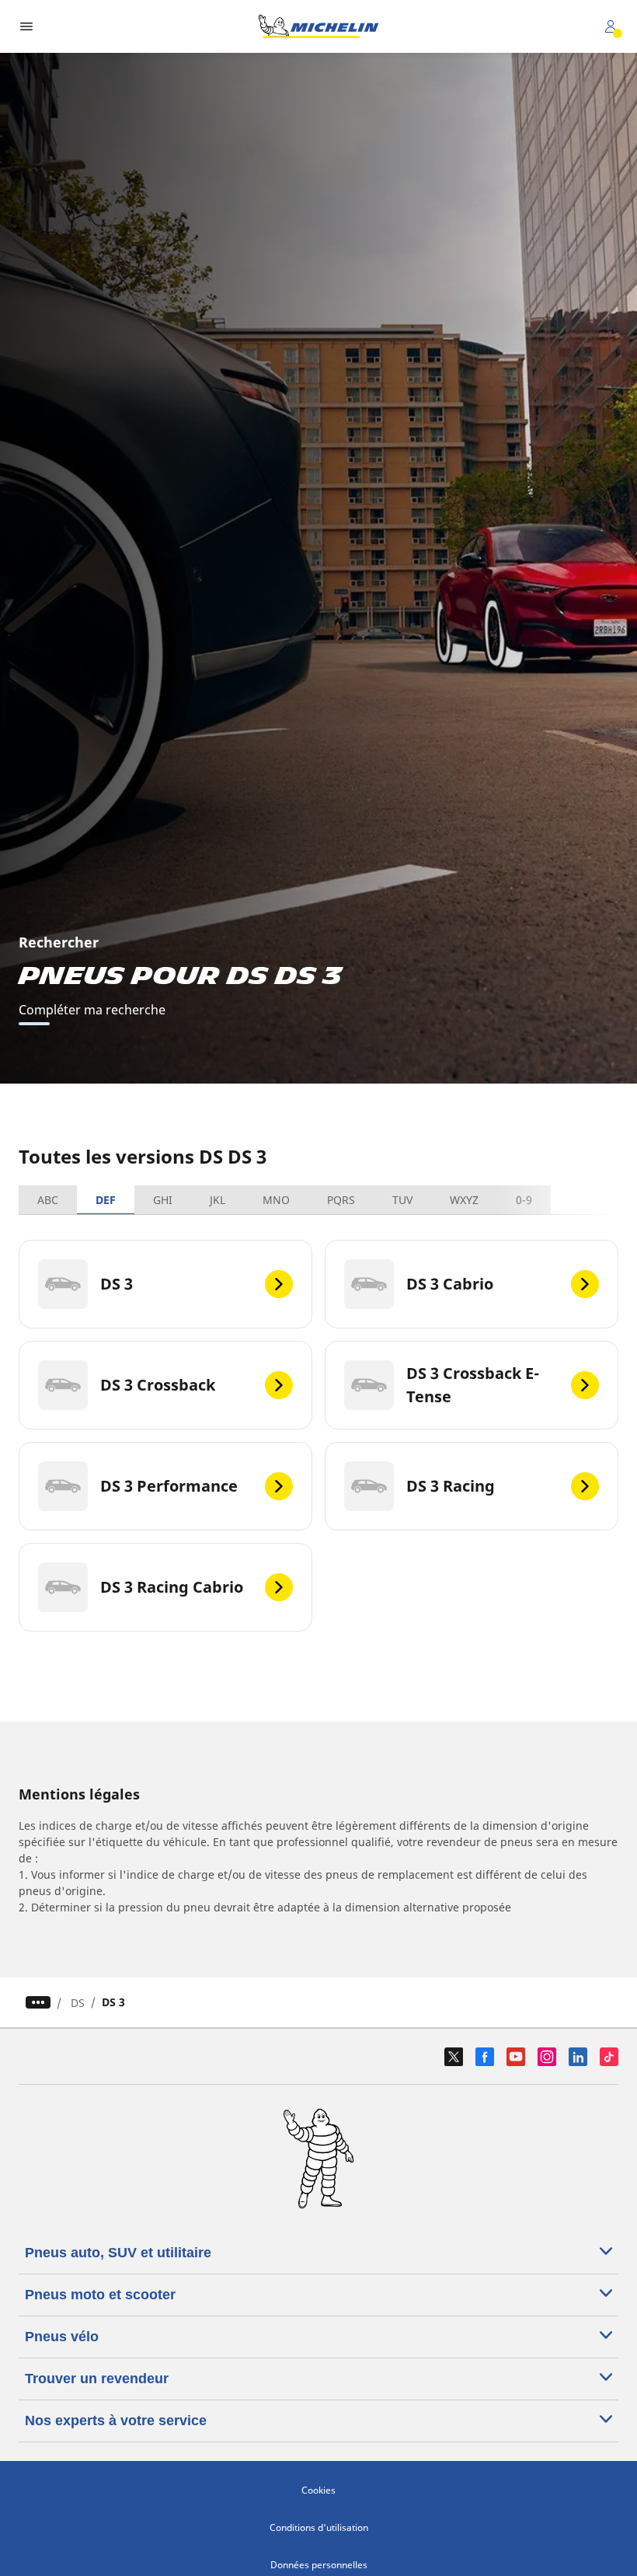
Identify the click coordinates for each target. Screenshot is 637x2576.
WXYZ (464, 1200)
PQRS (341, 1200)
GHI (163, 1200)
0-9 (524, 1200)
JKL (218, 1200)
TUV (402, 1200)
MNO (276, 1200)
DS (78, 2003)
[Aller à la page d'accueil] (318, 26)
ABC (48, 1200)
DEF (106, 1200)
